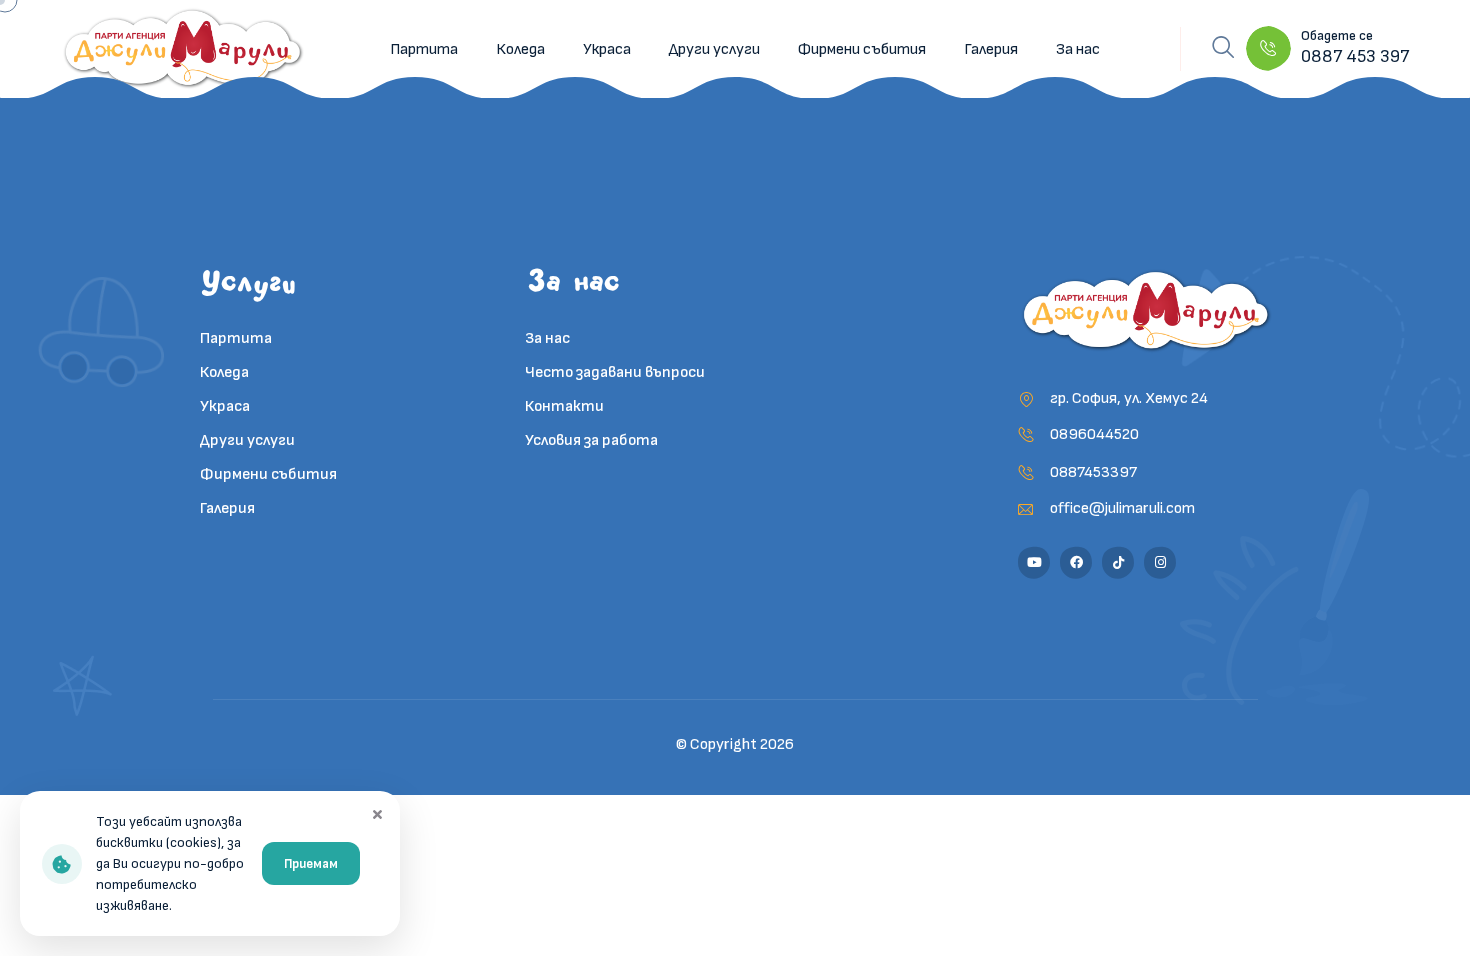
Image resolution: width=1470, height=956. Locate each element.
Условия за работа (591, 440)
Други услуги (714, 49)
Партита (424, 49)
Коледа (520, 49)
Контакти (564, 406)
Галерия (991, 49)
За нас (1078, 49)
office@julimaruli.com (1122, 508)
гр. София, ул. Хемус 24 (1129, 398)
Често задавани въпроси (615, 372)
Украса (607, 49)
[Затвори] (377, 814)
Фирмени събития (862, 49)
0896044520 (1094, 434)
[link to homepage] (185, 49)
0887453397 (1093, 472)
